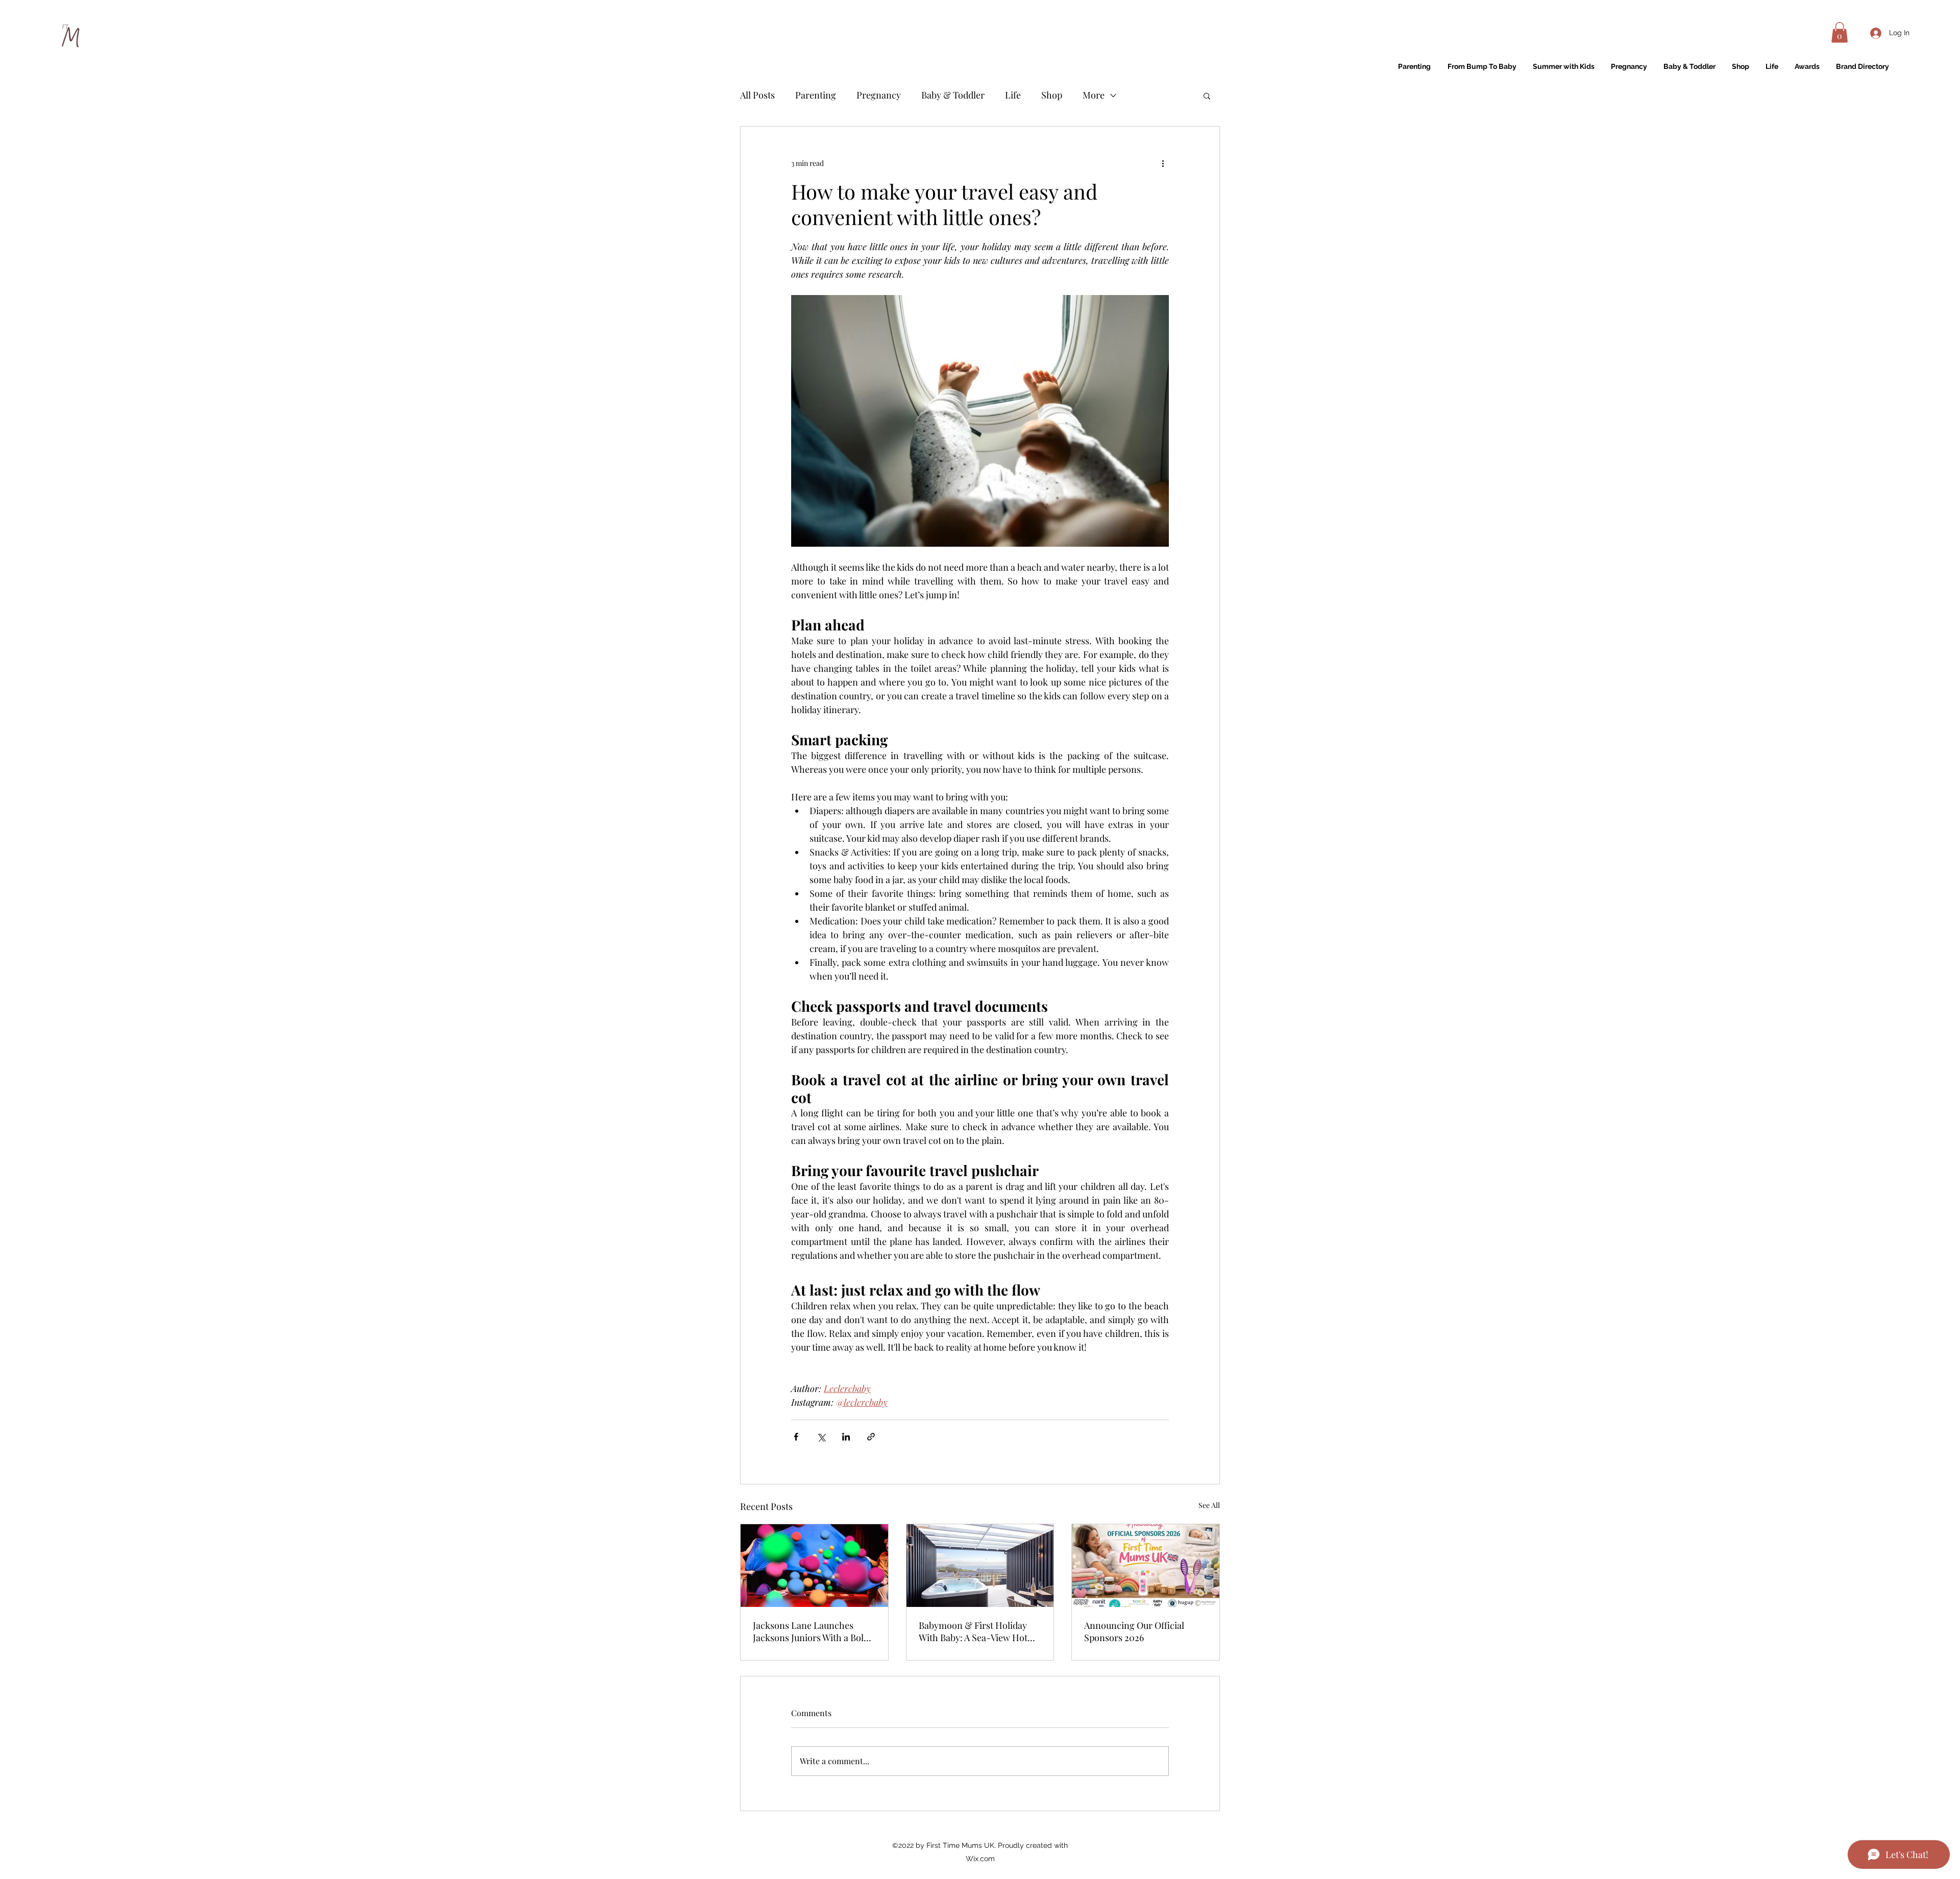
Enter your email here (842, 987)
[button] (1359, 713)
